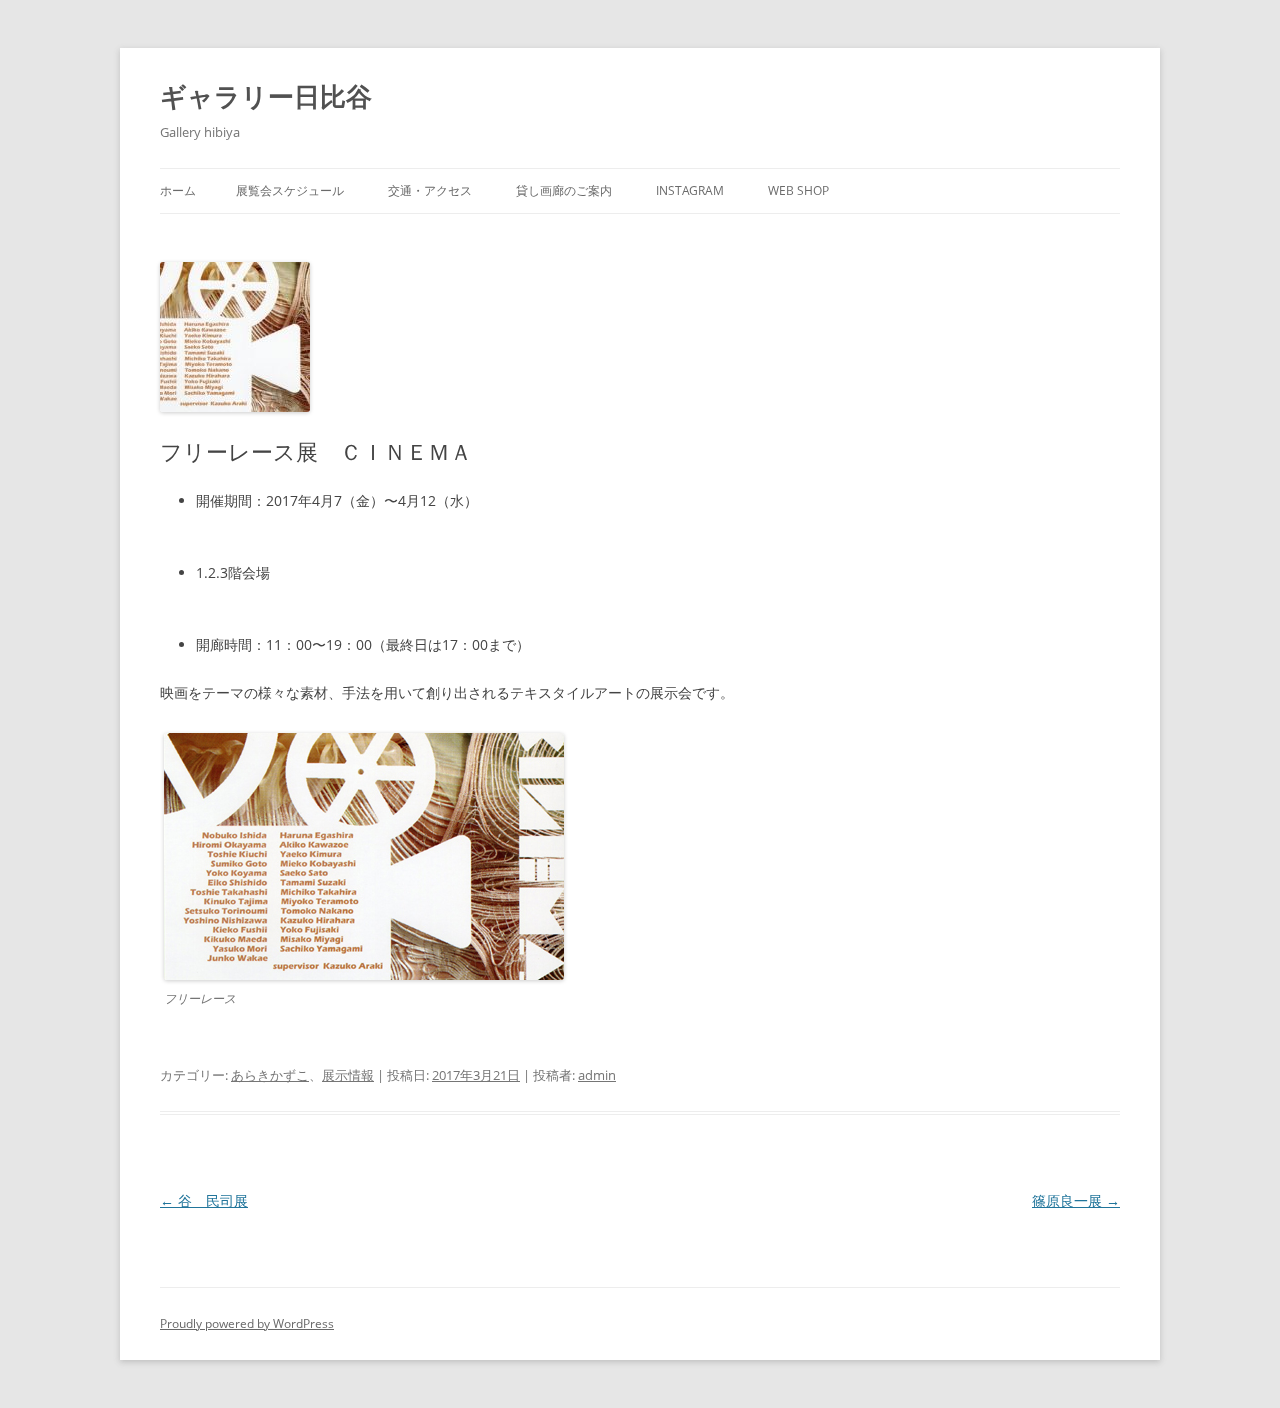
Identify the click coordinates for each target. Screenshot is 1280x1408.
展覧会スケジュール (290, 190)
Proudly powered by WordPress (247, 1323)
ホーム (178, 190)
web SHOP (798, 190)
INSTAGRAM (690, 190)
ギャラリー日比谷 (266, 96)
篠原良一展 (1076, 1200)
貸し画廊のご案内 (564, 190)
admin (597, 1075)
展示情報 (348, 1075)
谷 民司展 (204, 1200)
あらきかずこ (270, 1075)
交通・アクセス (430, 190)
